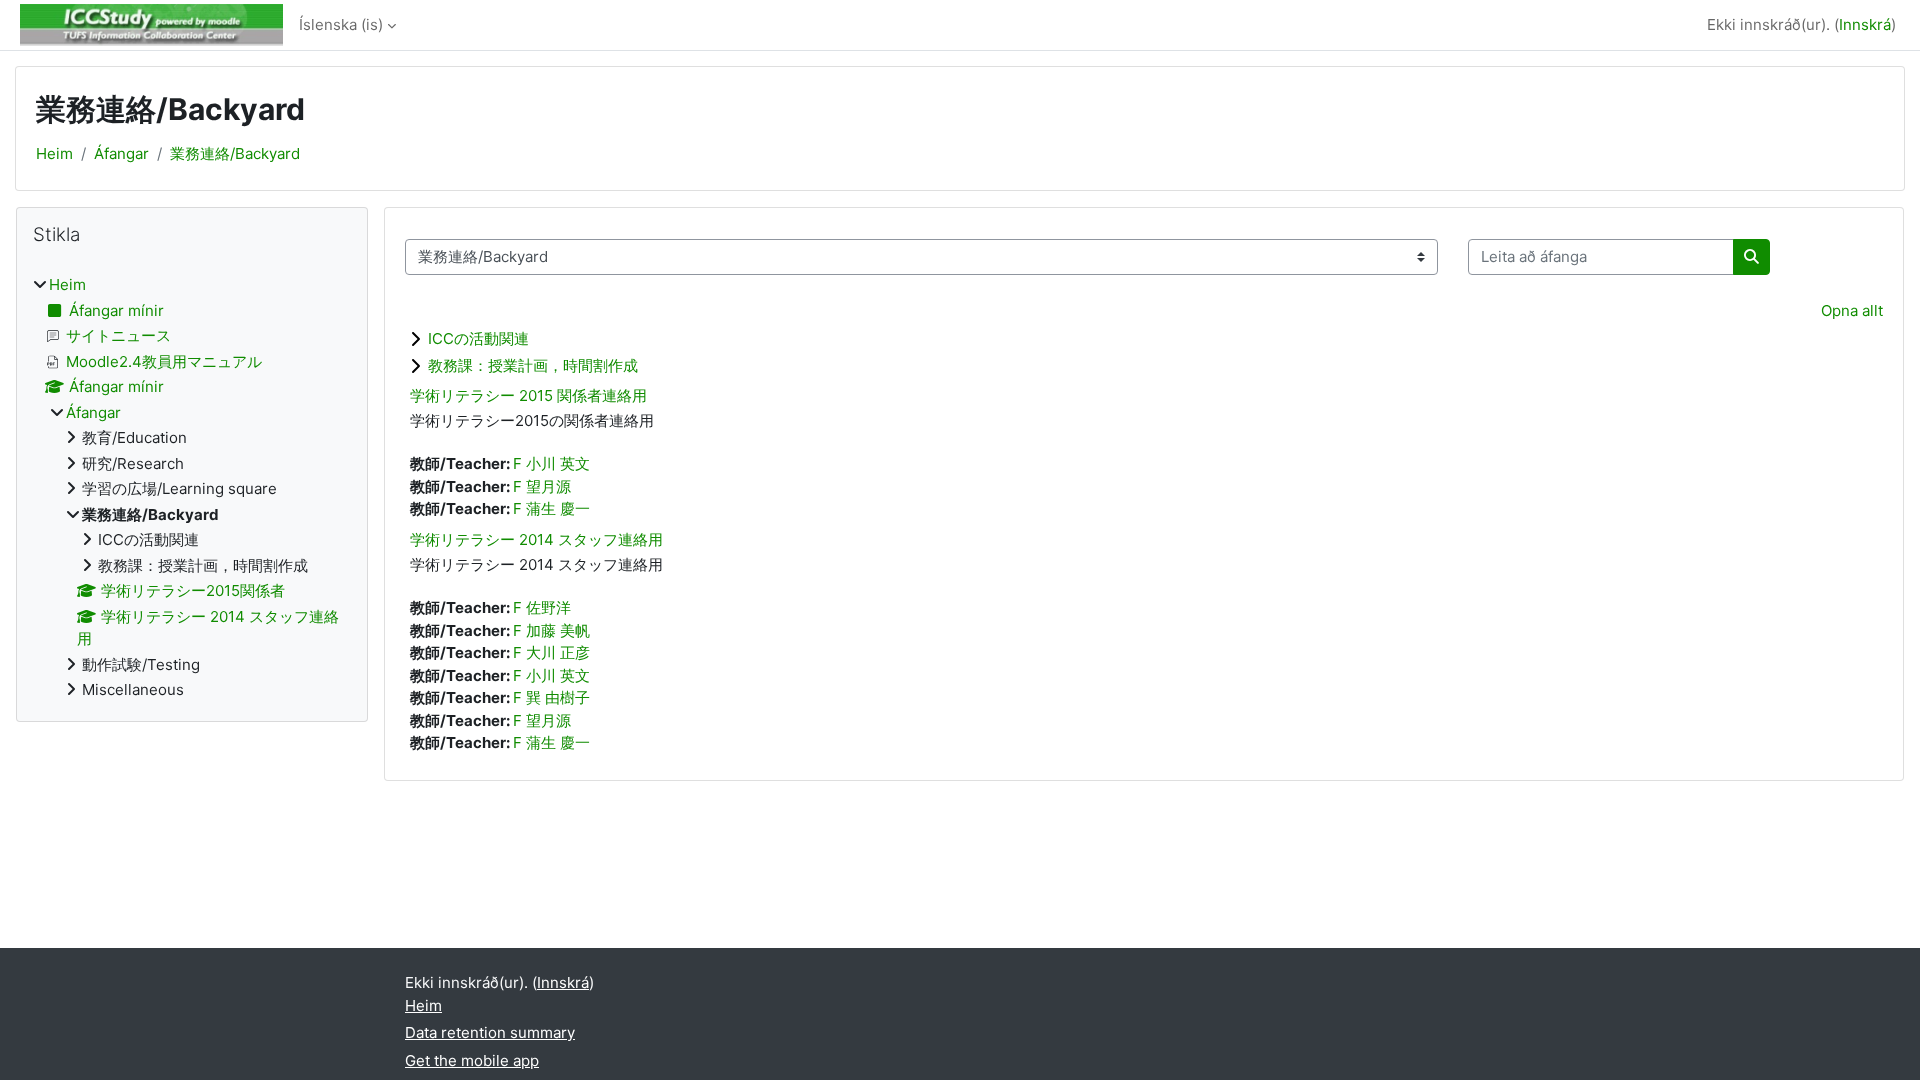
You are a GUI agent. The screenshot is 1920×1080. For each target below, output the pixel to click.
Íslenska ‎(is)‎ (341, 24)
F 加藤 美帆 (551, 630)
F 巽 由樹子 (551, 697)
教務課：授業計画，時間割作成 (533, 365)
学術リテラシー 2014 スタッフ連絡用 (536, 539)
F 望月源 (542, 486)
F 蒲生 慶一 (551, 508)
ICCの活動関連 (478, 338)
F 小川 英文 (551, 463)
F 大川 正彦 (551, 652)
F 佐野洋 (542, 607)
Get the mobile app (472, 1060)
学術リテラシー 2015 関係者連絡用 (528, 395)
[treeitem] (192, 488)
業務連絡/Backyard (235, 153)
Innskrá (1865, 24)
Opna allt (1852, 310)
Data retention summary (490, 1032)
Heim (54, 153)
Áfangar (121, 153)
